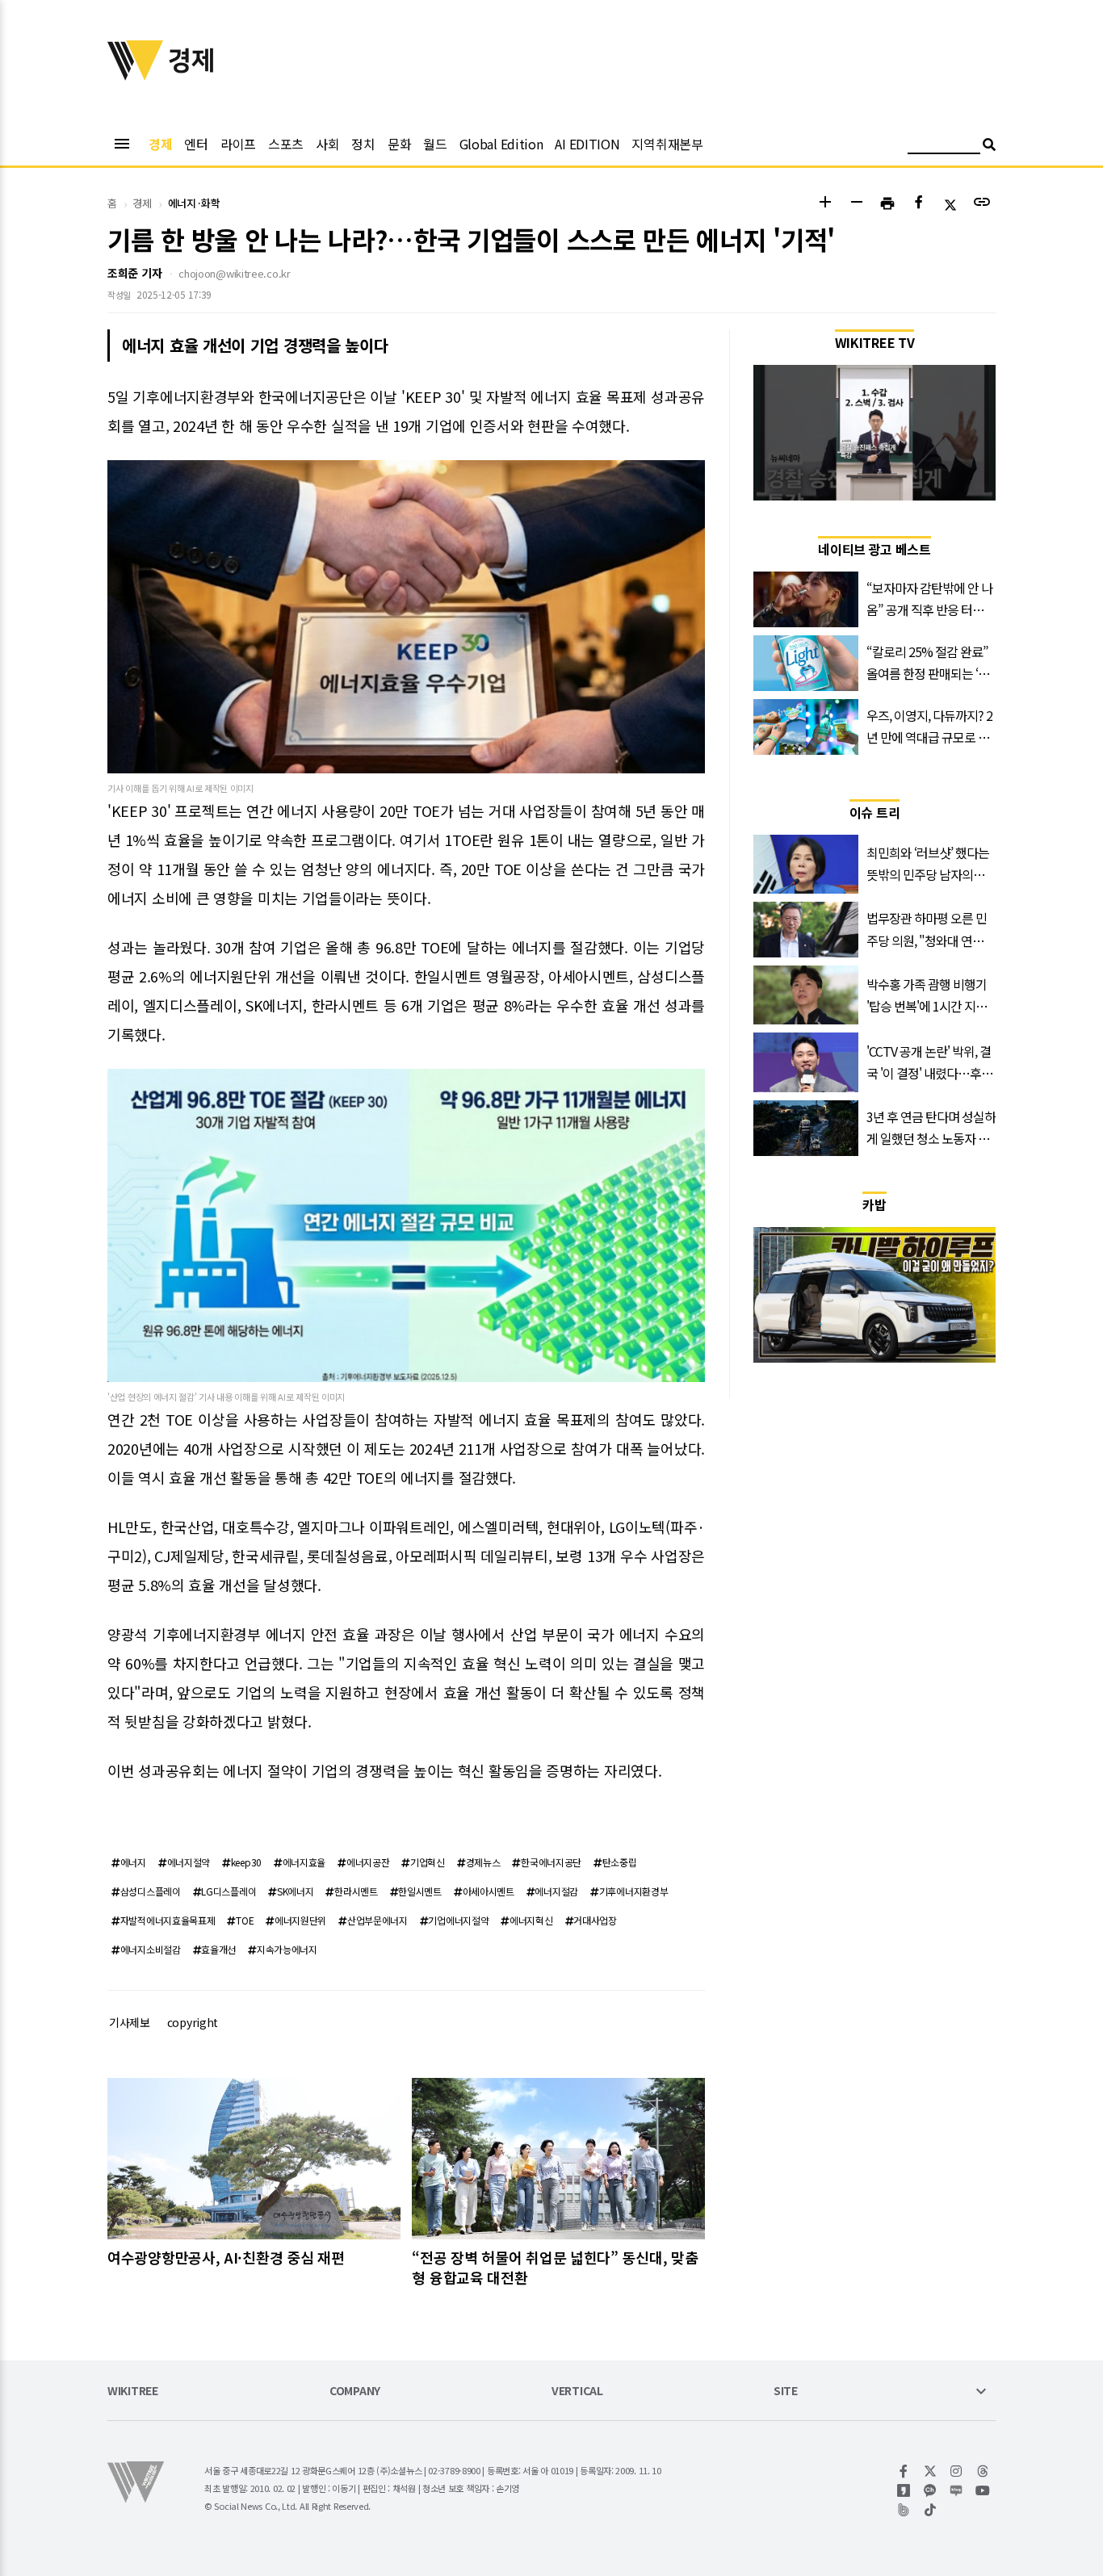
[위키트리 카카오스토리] (904, 2490)
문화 (399, 144)
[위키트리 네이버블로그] (956, 2490)
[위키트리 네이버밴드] (904, 2510)
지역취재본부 (667, 144)
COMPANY (355, 2392)
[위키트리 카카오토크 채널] (931, 2490)
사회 (327, 144)
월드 (435, 144)
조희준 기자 (134, 273)
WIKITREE (133, 2392)
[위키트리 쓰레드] (983, 2471)
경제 (160, 144)
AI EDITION (587, 144)
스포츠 (286, 144)
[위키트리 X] (931, 2471)
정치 (363, 144)
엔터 (196, 144)
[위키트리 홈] (136, 75)
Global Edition (501, 144)
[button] (825, 204)
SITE (786, 2392)
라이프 (238, 144)
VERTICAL (577, 2392)
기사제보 (130, 2022)
